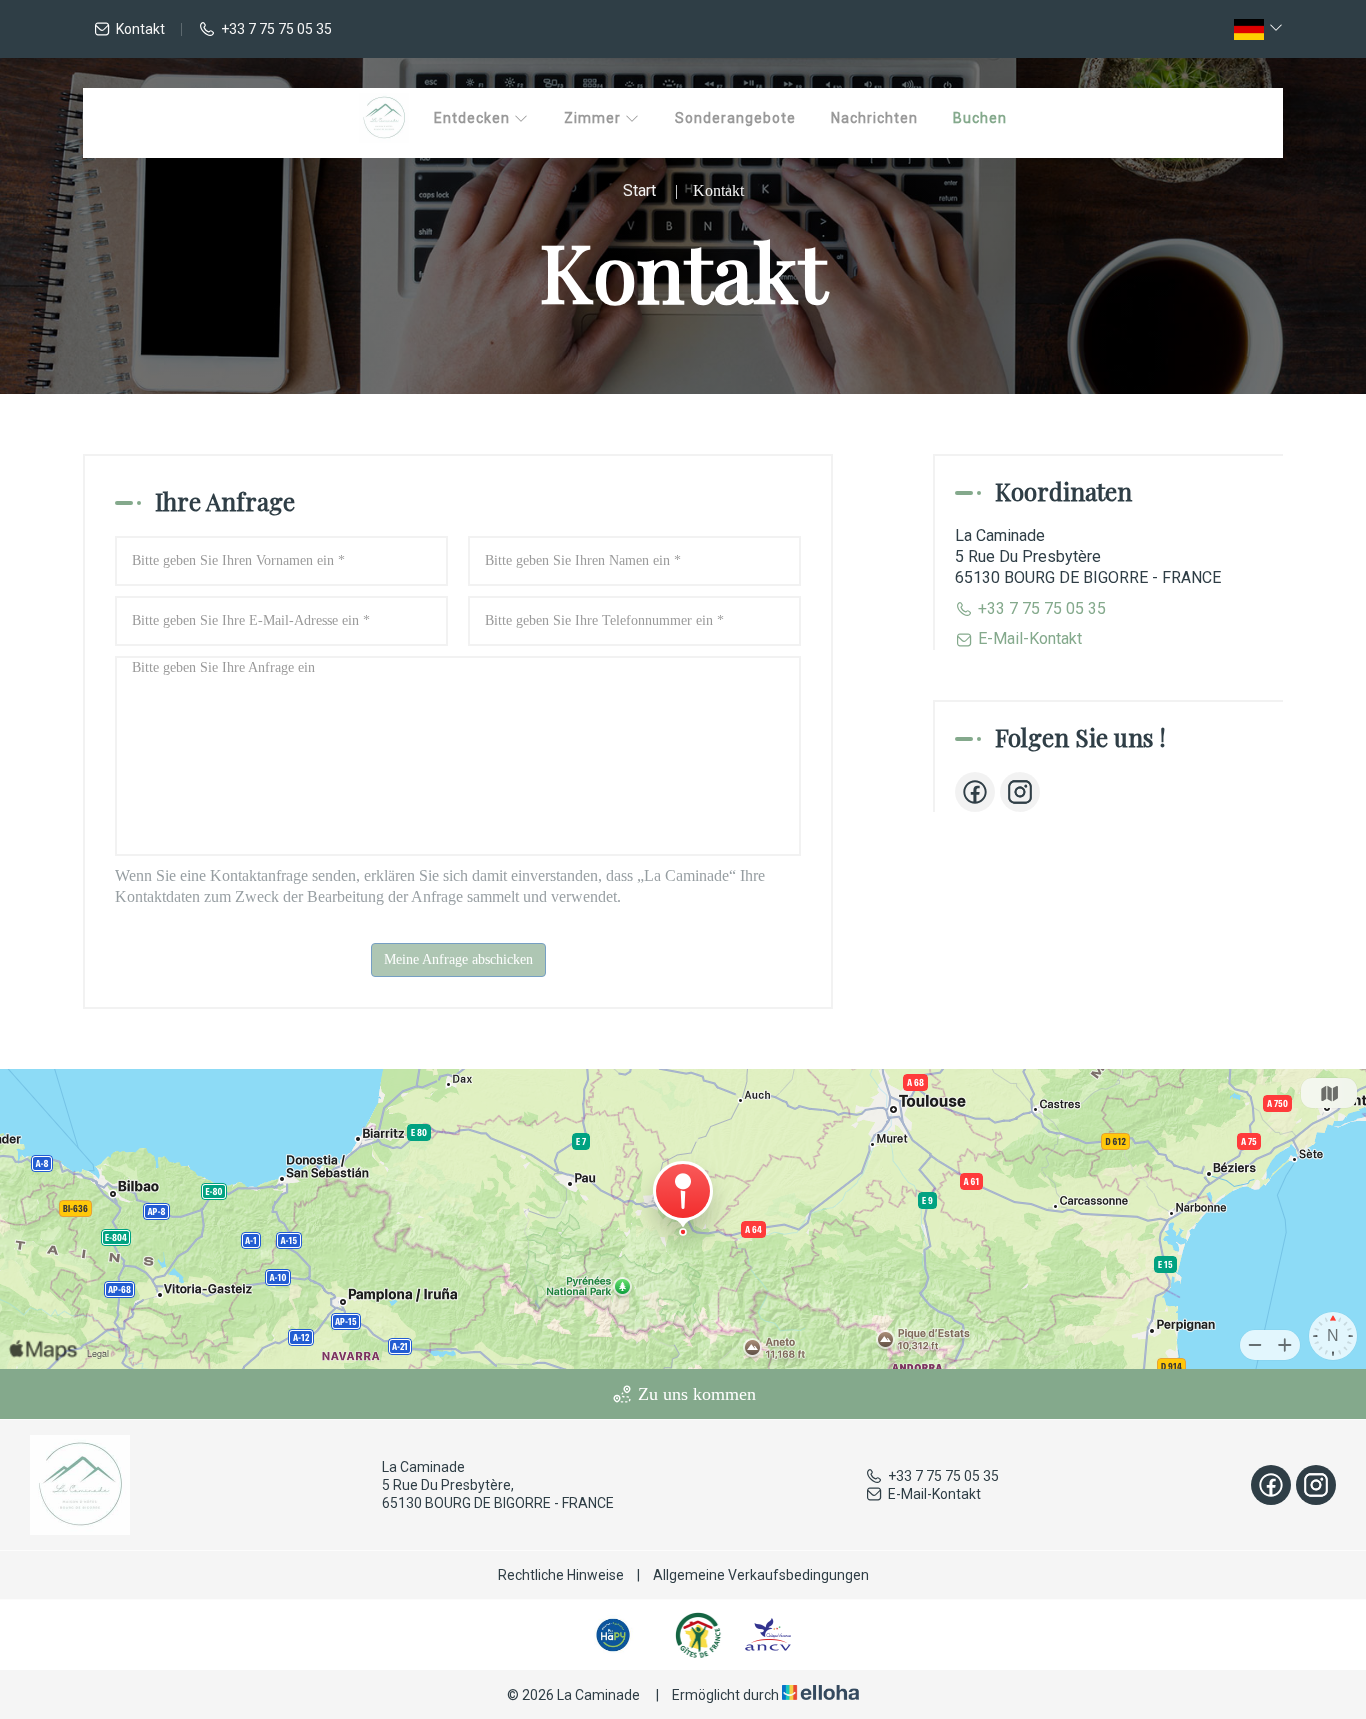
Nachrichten (874, 118)
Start (639, 190)
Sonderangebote (735, 118)
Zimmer (594, 118)
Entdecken (474, 118)
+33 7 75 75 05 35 (943, 1476)
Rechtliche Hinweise (561, 1575)
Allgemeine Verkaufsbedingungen (761, 1575)
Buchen (980, 118)
